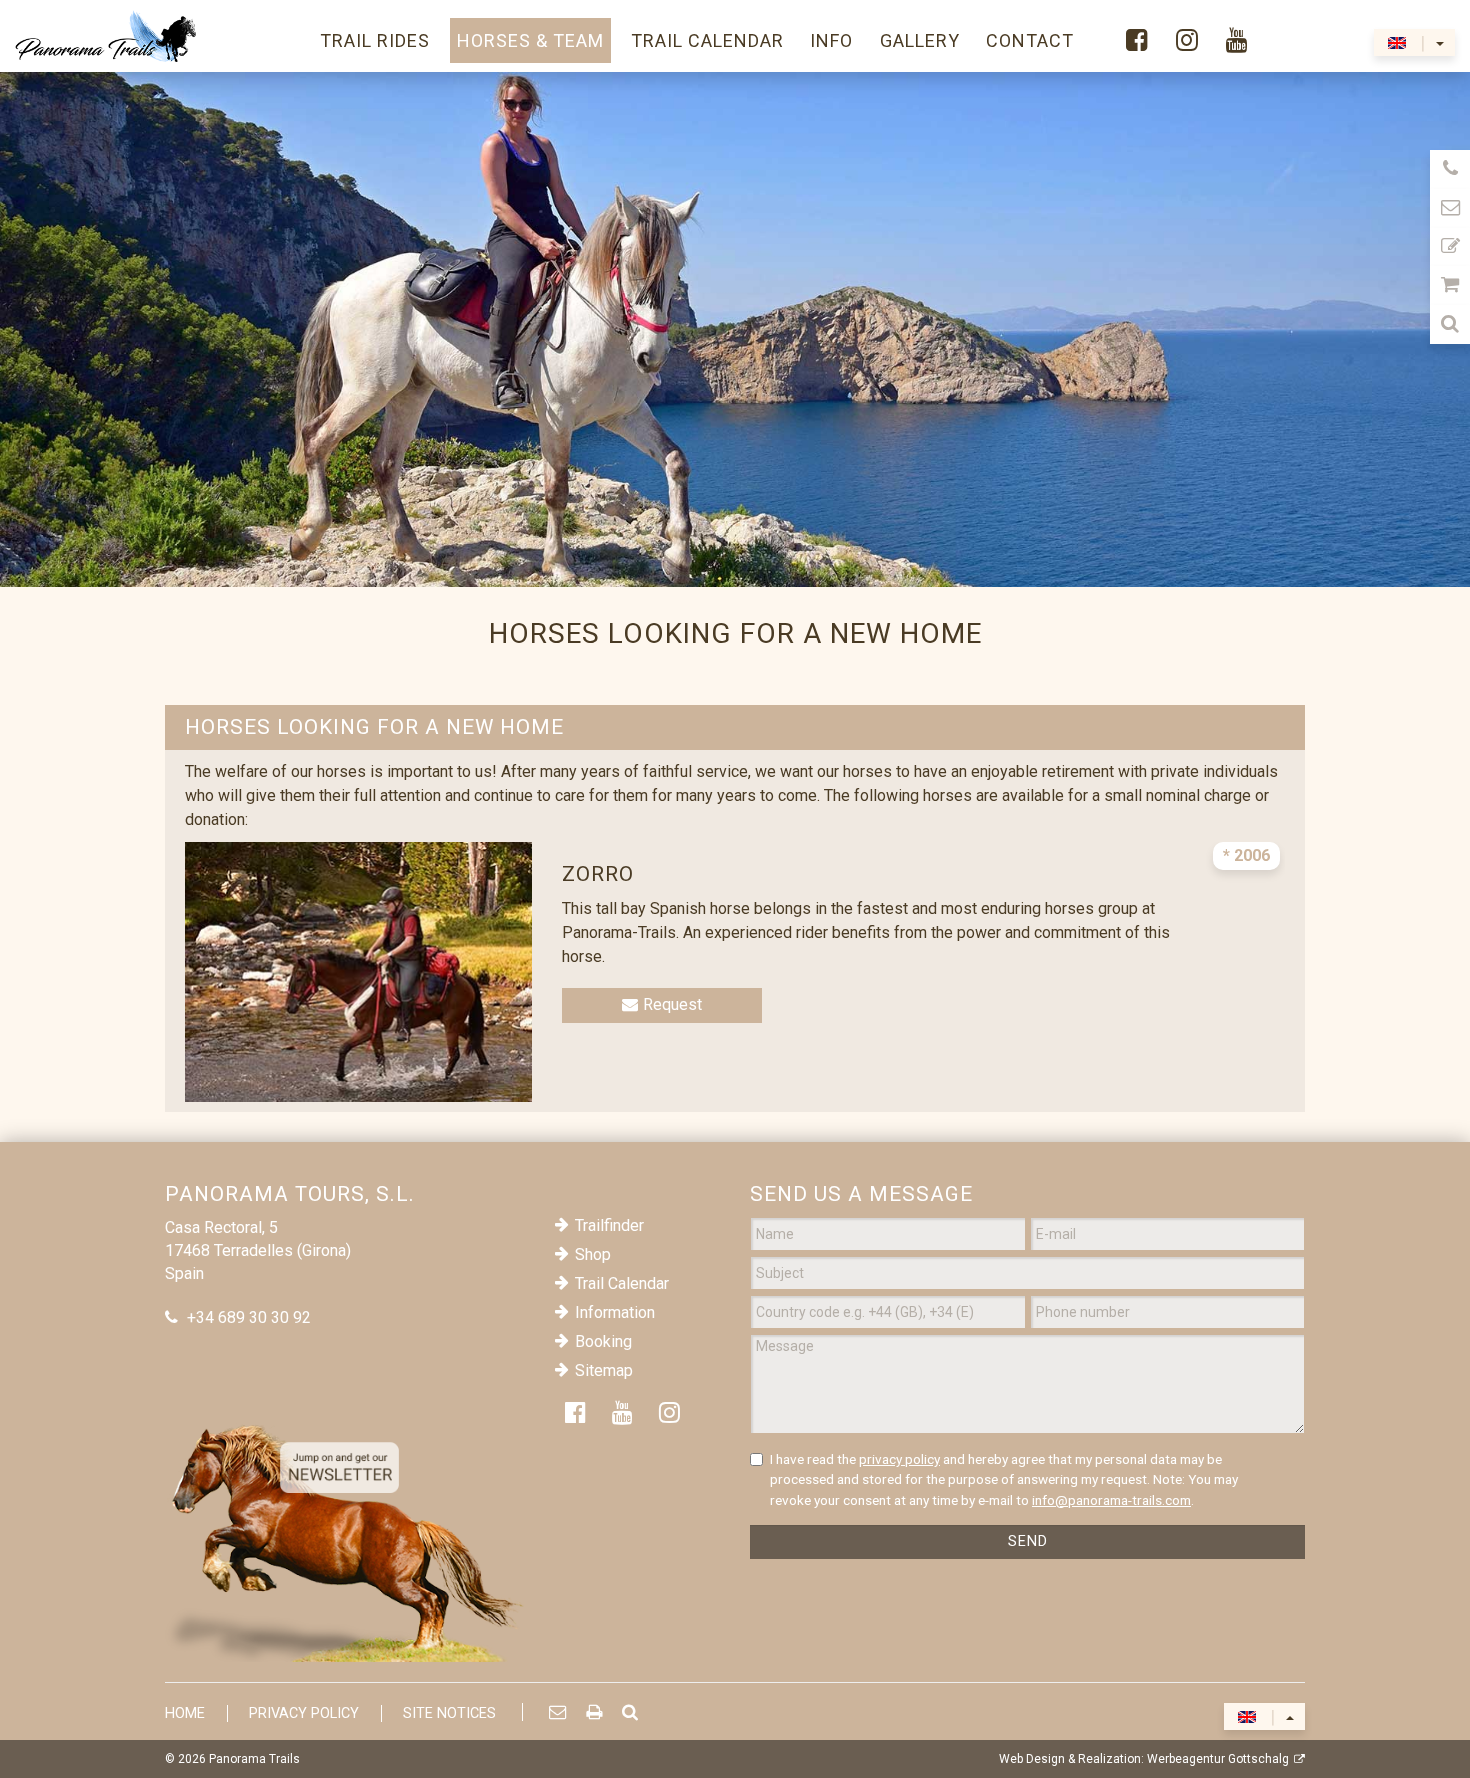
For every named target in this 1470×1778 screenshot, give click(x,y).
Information (615, 1312)
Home (185, 1713)
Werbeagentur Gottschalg (1218, 1759)
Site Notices (449, 1713)
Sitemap (604, 1370)
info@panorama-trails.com (1111, 1500)
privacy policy (899, 1459)
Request (672, 1004)
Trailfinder (609, 1225)
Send (1028, 1541)
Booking (603, 1341)
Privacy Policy (304, 1713)
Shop (593, 1254)
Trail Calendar (622, 1283)
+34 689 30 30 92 (249, 1317)
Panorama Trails (254, 1759)
